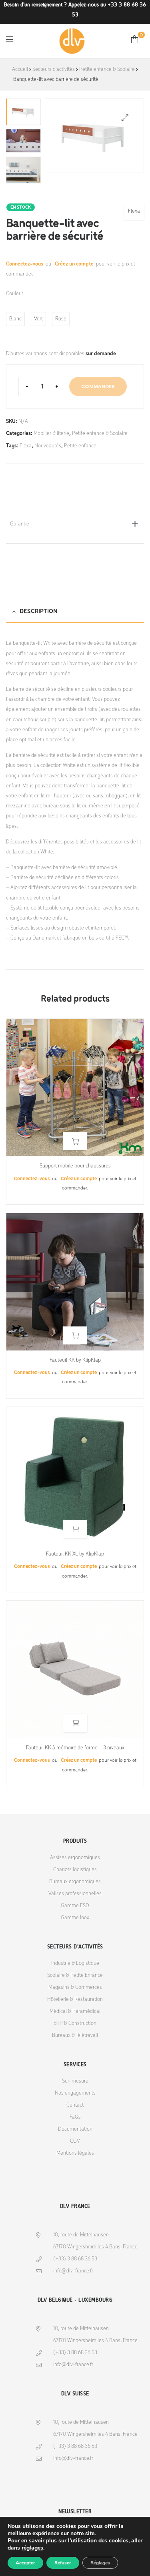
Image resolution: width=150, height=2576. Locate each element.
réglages (32, 2548)
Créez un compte (74, 264)
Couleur (15, 294)
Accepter (25, 2563)
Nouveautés (48, 446)
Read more (75, 1141)
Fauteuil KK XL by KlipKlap (75, 1554)
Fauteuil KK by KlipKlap (75, 1360)
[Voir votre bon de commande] (135, 39)
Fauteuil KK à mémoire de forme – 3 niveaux (75, 1748)
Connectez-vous (25, 264)
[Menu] (9, 39)
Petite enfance (80, 446)
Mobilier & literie (51, 434)
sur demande (101, 354)
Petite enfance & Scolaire (107, 69)
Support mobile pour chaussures (75, 1166)
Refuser (63, 2563)
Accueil (20, 69)
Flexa (134, 211)
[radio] (15, 319)
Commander (98, 386)
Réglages (100, 2563)
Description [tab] (39, 612)
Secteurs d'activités (54, 69)
